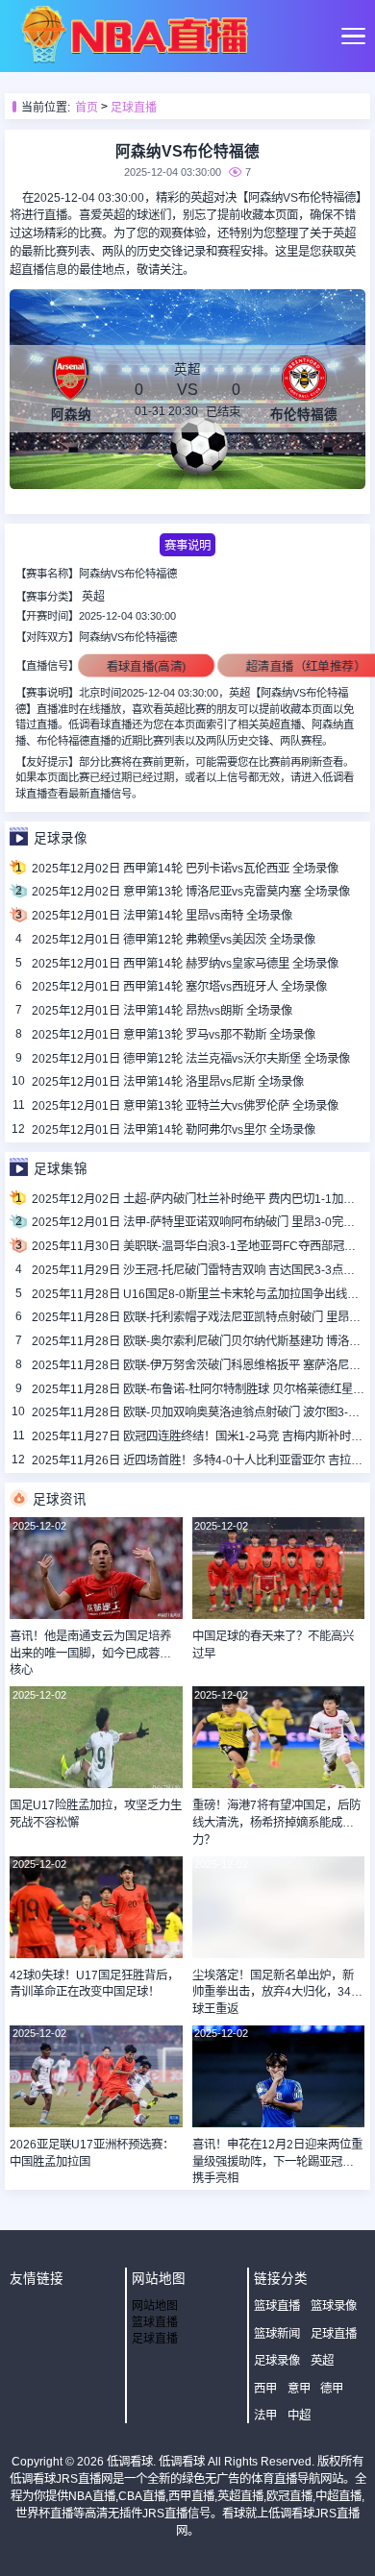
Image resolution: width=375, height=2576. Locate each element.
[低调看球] (134, 60)
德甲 (332, 2389)
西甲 (265, 2389)
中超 (299, 2416)
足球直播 (134, 108)
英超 (93, 597)
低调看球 (130, 2462)
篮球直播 (155, 2322)
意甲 (299, 2389)
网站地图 (155, 2306)
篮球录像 (334, 2306)
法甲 (265, 2416)
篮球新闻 (277, 2334)
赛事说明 (187, 546)
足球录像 (277, 2361)
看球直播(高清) (146, 666)
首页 (87, 108)
